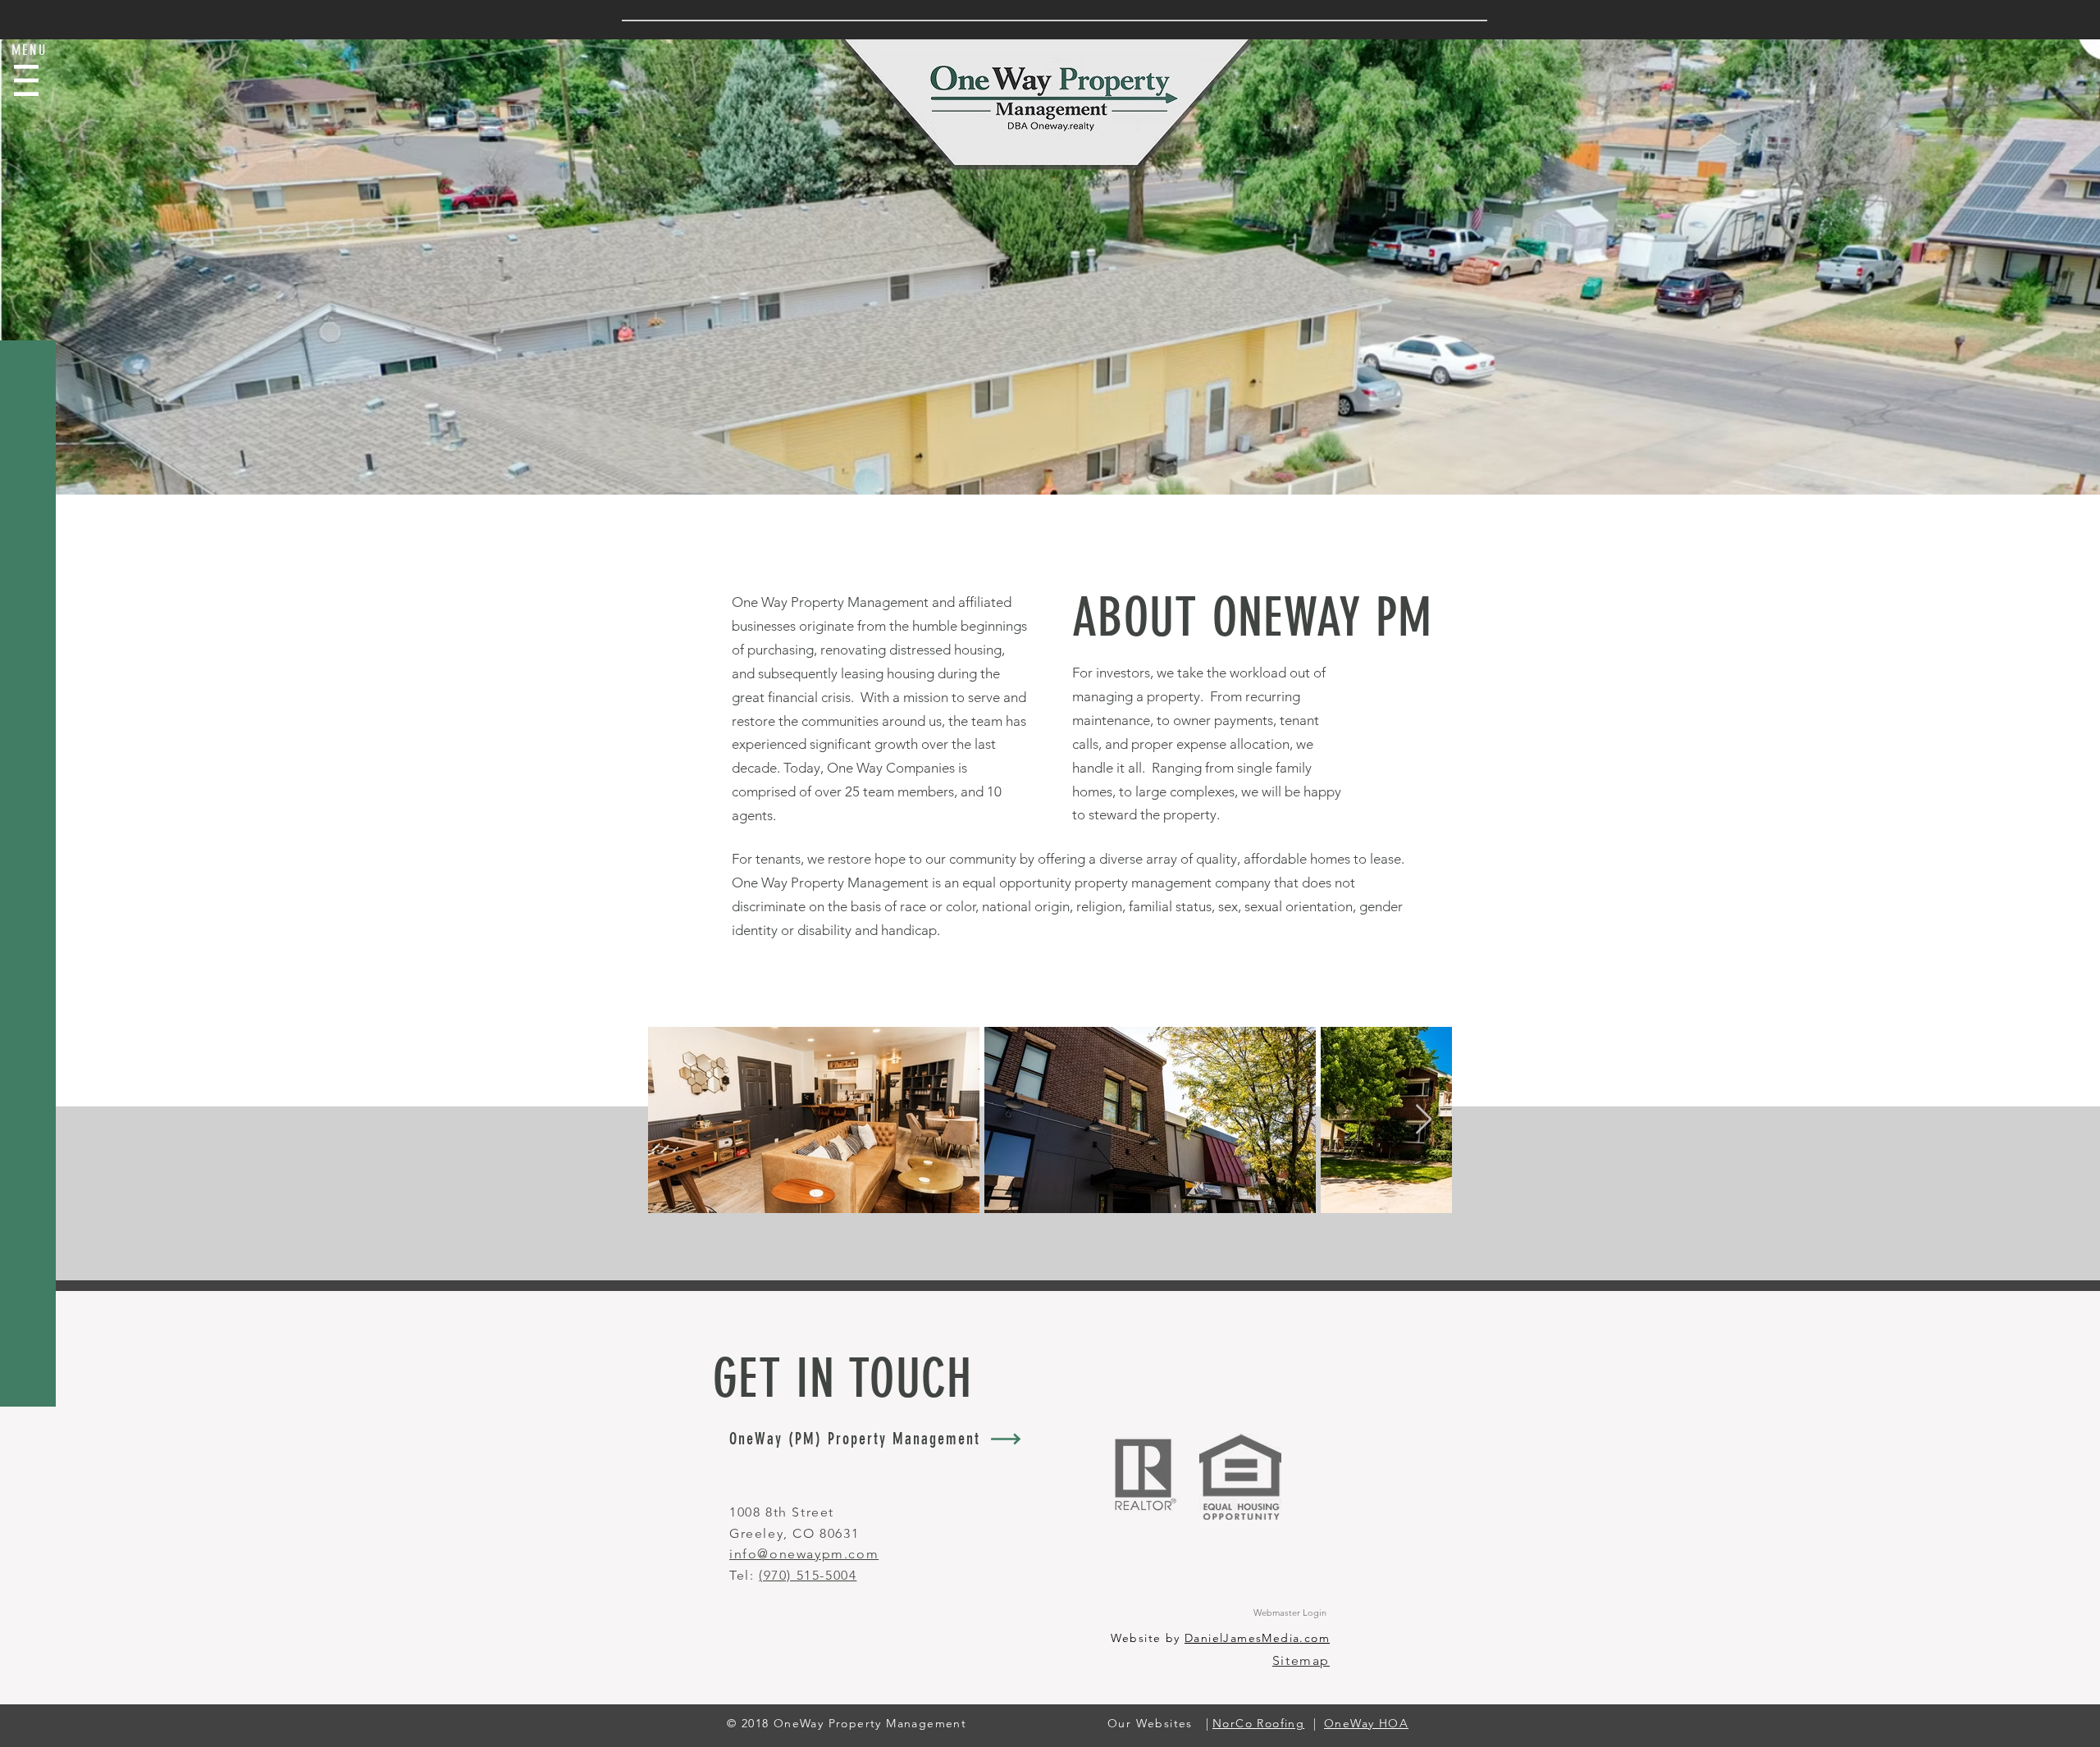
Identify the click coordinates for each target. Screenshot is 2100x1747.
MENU (30, 50)
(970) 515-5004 (808, 1575)
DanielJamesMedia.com (1257, 1638)
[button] (26, 80)
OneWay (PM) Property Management (855, 1439)
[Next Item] (1424, 1120)
